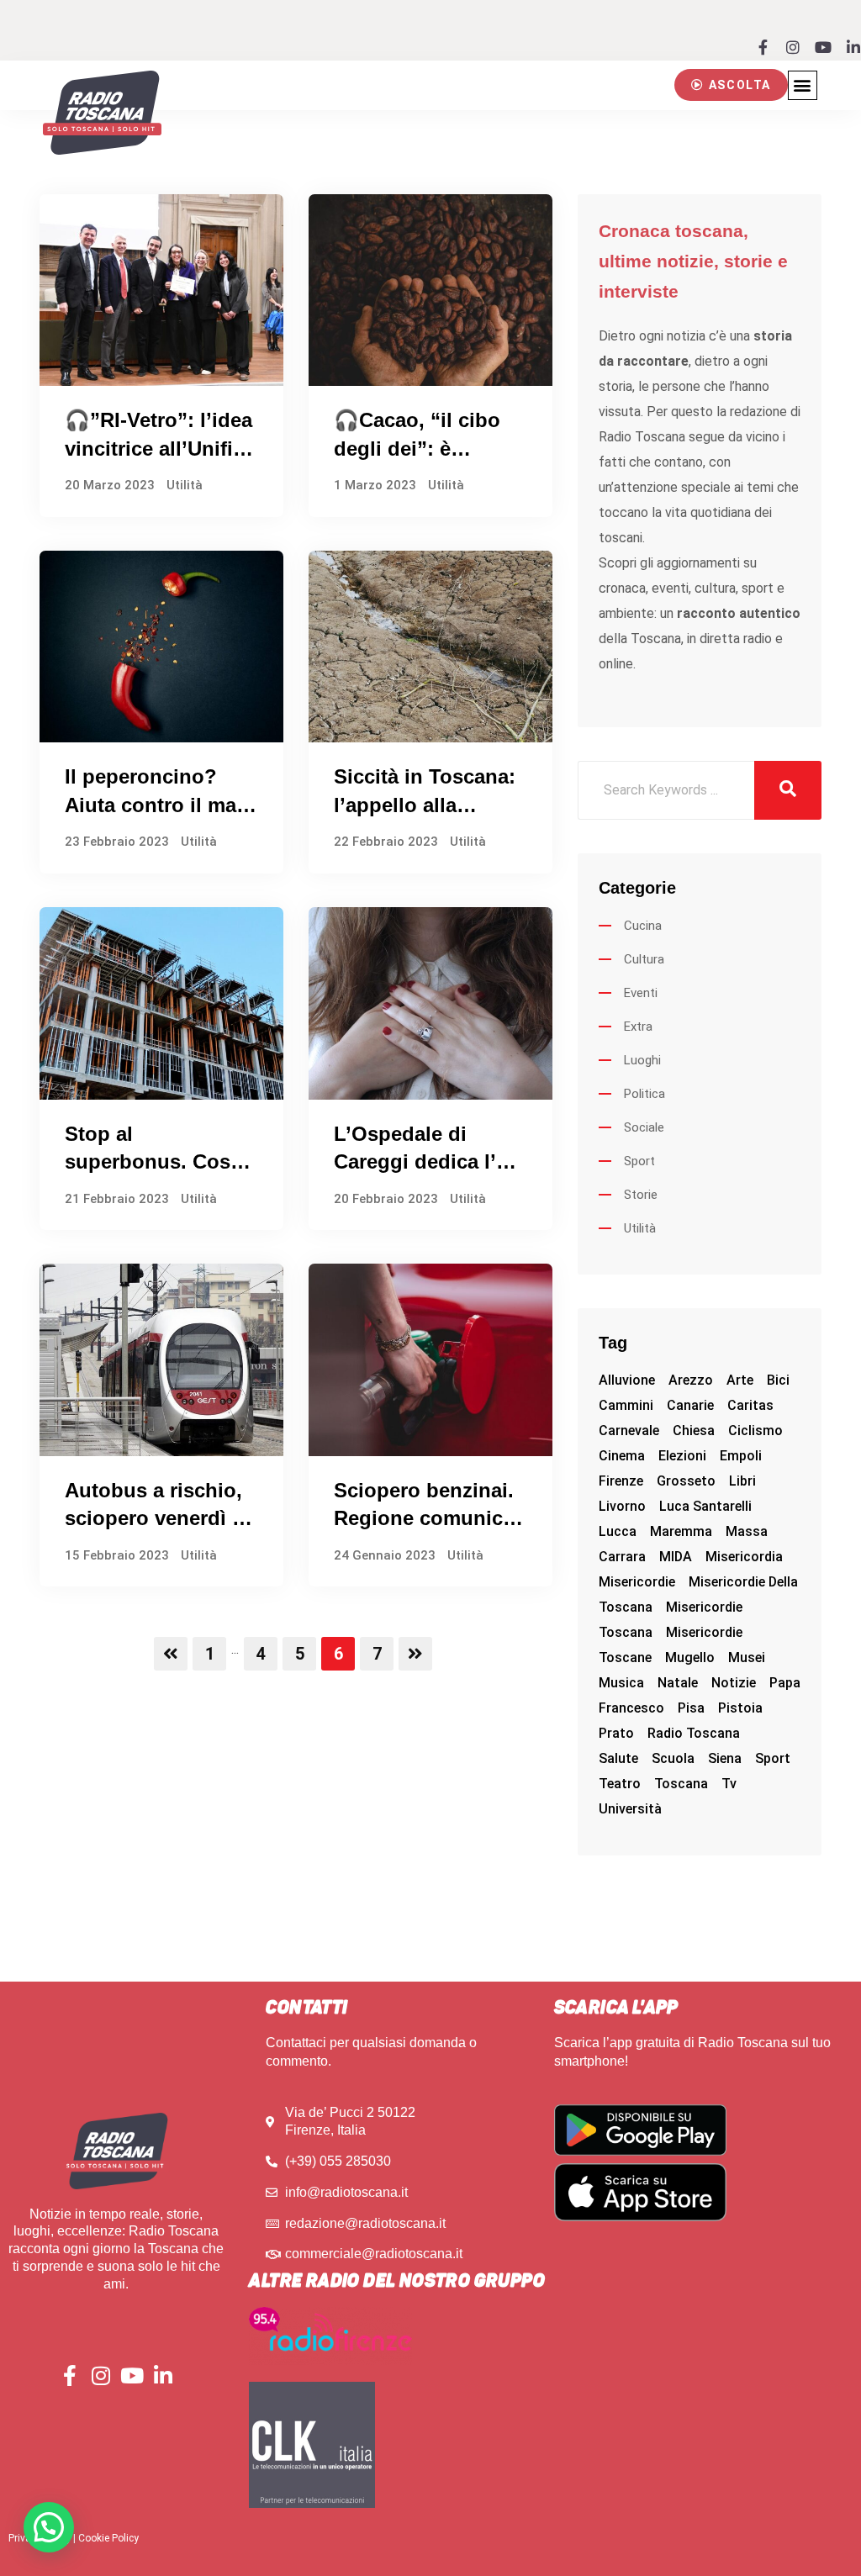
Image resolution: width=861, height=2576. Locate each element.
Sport (639, 1161)
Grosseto (686, 1481)
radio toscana (694, 1733)
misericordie (637, 1582)
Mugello (690, 1658)
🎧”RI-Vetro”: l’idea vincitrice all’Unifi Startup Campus (158, 448)
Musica (621, 1683)
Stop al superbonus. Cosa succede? (153, 1162)
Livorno (622, 1506)
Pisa (691, 1708)
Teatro (620, 1784)
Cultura (644, 959)
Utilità (185, 485)
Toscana (681, 1784)
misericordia (744, 1557)
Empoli (741, 1456)
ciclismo (755, 1431)
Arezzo (691, 1380)
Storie (641, 1195)
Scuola (673, 1758)
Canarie (690, 1405)
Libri (742, 1481)
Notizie (734, 1683)
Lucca (618, 1531)
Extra (638, 1027)
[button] (731, 85)
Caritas (750, 1405)
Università (630, 1809)
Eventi (641, 993)
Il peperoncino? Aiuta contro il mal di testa (153, 805)
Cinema (622, 1456)
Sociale (644, 1127)
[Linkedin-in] (853, 47)
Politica (644, 1094)
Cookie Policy (108, 2538)
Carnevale (629, 1431)
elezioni (682, 1456)
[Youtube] (823, 47)
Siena (725, 1758)
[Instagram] (793, 47)
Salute (618, 1758)
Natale (678, 1683)
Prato (616, 1733)
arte (740, 1380)
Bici (778, 1380)
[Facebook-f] (763, 47)
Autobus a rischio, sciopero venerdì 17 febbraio (159, 1518)
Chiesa (694, 1431)
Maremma (681, 1531)
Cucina (643, 926)
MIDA (676, 1557)
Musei (747, 1658)
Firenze (621, 1481)
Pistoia (740, 1708)
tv (729, 1784)
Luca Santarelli (705, 1506)
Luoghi (642, 1060)
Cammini (626, 1405)
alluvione (627, 1380)
